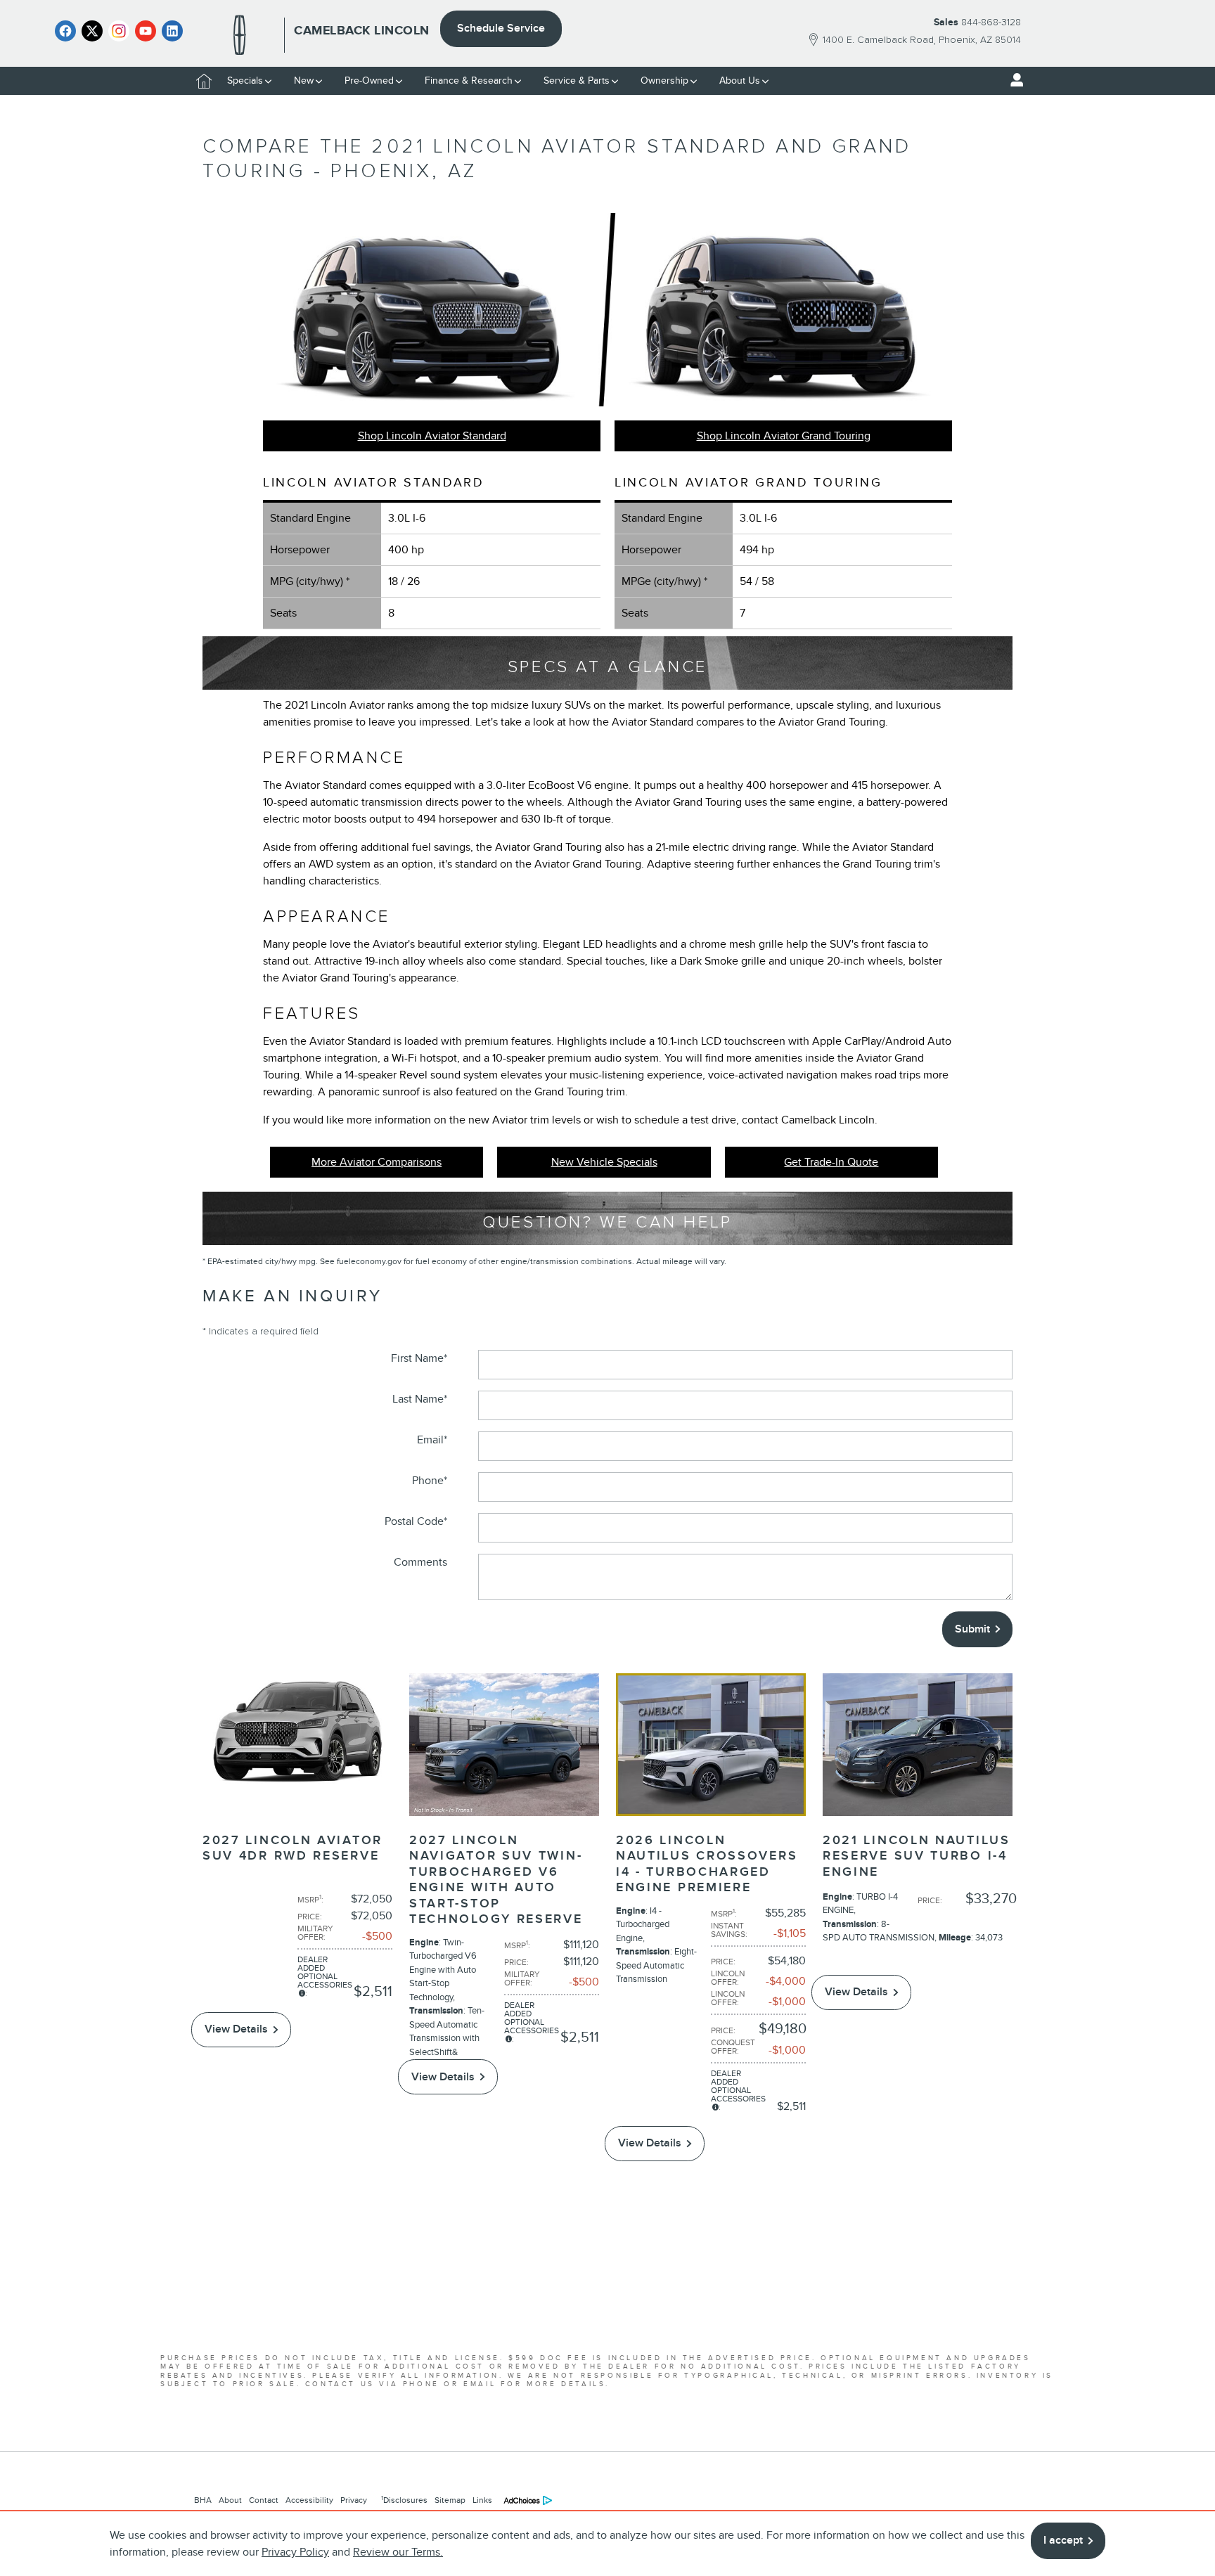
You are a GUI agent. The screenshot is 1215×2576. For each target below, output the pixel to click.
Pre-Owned (369, 80)
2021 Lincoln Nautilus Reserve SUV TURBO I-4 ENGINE (917, 1856)
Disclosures (404, 2500)
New (304, 80)
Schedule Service (501, 28)
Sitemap (450, 2500)
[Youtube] (146, 31)
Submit (972, 1629)
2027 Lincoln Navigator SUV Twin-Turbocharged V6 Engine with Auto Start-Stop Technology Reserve (496, 1880)
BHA (203, 2500)
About (230, 2500)
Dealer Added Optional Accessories (325, 1972)
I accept (1063, 2540)
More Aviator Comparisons (377, 1162)
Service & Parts (577, 80)
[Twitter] (92, 31)
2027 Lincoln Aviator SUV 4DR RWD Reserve (292, 1848)
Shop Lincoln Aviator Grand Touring (784, 436)
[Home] (240, 35)
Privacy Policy (295, 2552)
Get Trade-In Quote (831, 1162)
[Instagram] (119, 31)
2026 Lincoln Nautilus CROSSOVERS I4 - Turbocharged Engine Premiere (707, 1864)
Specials (245, 80)
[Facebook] (65, 31)
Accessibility (309, 2500)
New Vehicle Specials (604, 1162)
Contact (264, 2500)
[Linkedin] (172, 31)
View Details (236, 2029)
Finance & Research (469, 80)
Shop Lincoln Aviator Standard (432, 436)
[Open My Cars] (1013, 80)
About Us (740, 80)
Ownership (664, 80)
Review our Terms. (398, 2552)
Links (482, 2500)
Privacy (354, 2500)
